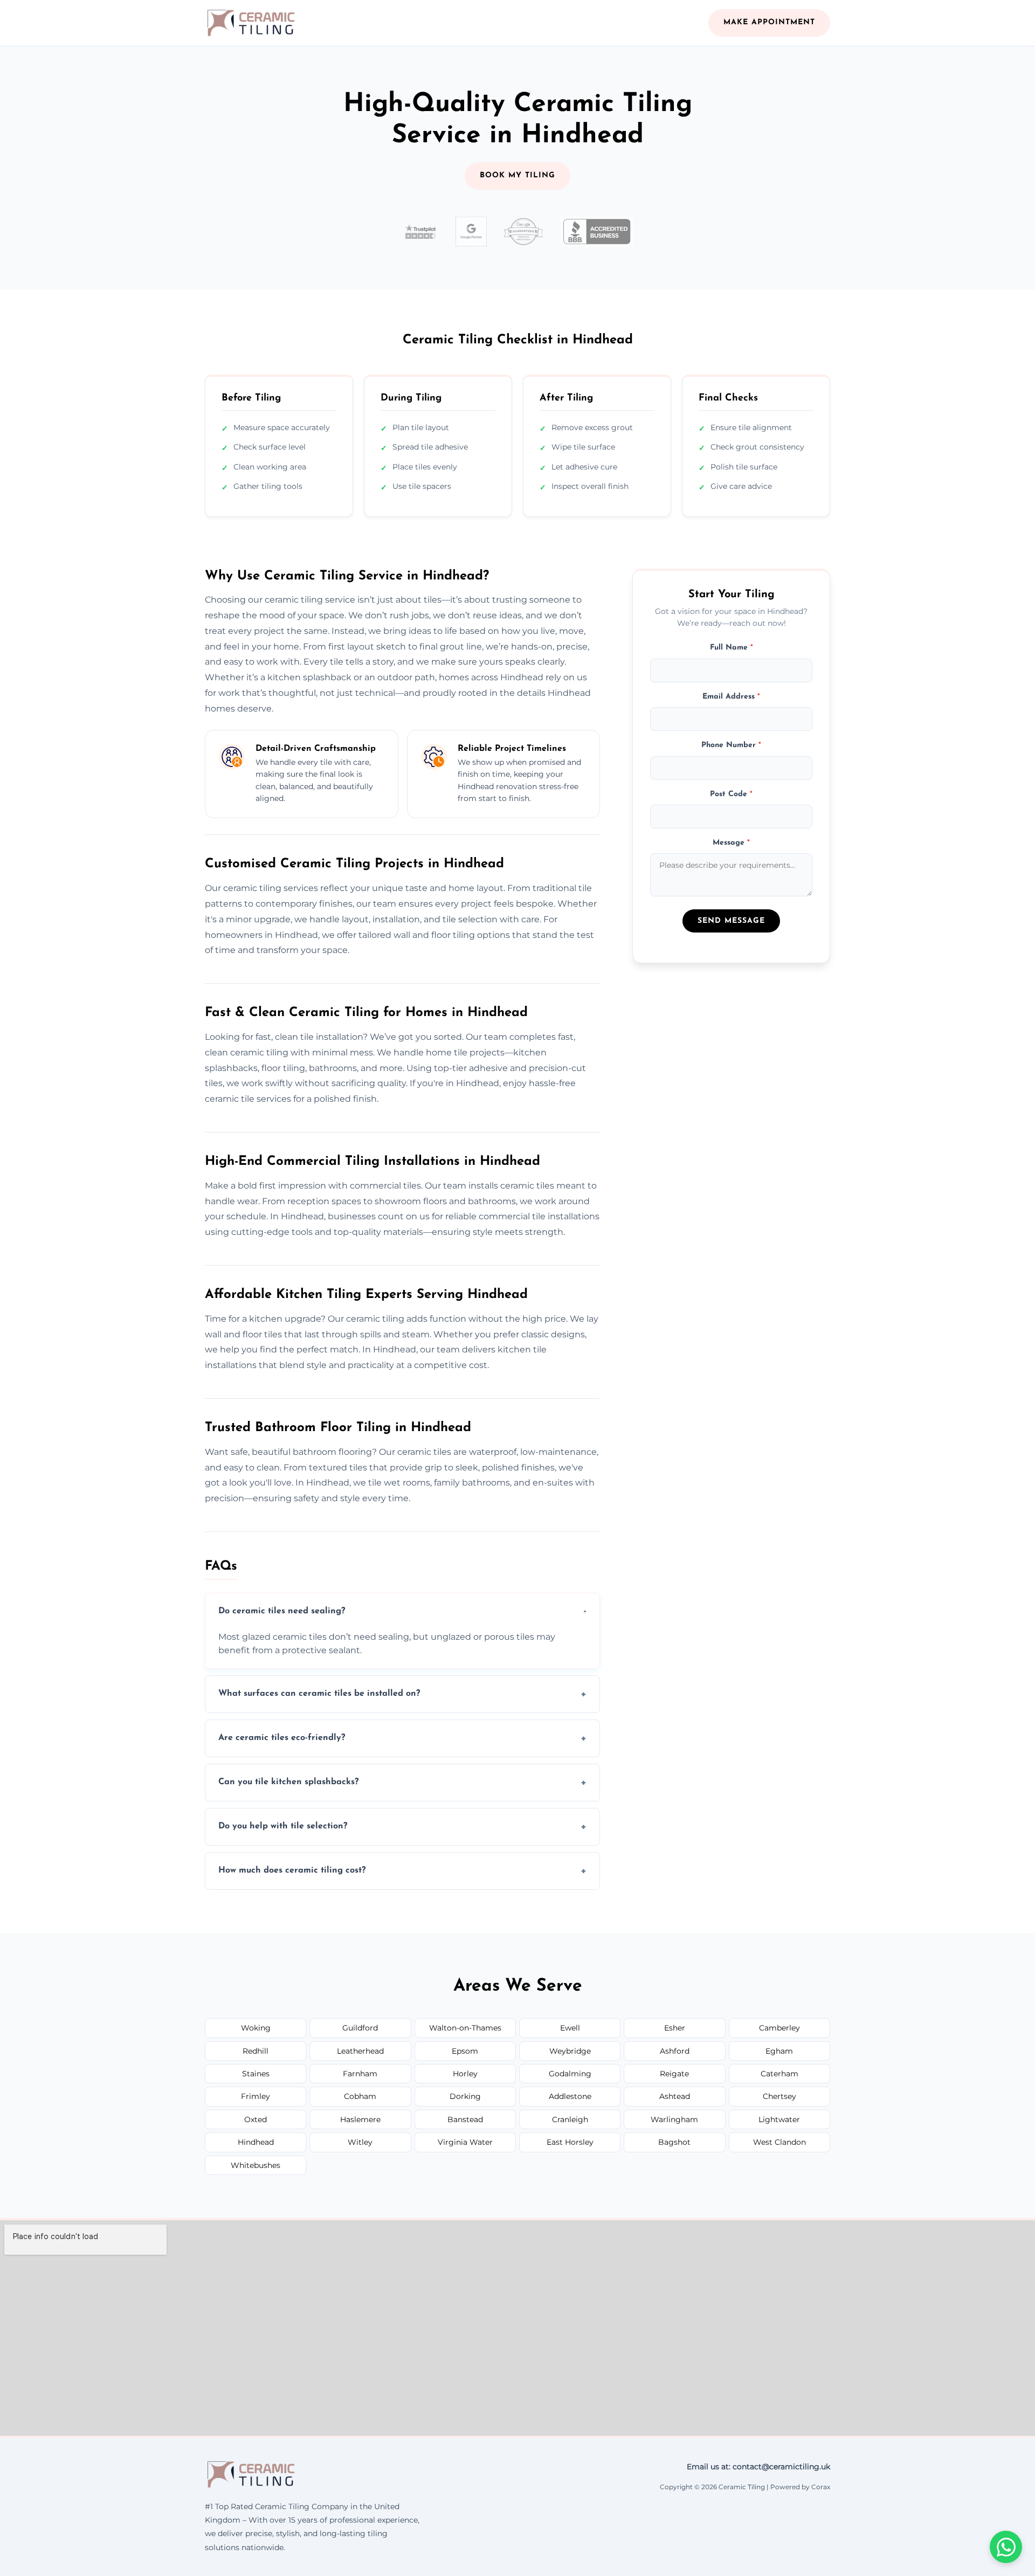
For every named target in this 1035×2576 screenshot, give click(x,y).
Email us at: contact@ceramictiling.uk (758, 2467)
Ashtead (675, 2096)
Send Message (731, 921)
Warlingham (674, 2119)
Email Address (731, 697)
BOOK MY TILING (517, 175)
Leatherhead (360, 2051)
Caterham (779, 2074)
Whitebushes (256, 2165)
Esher (675, 2028)
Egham (779, 2051)
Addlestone (570, 2096)
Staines (256, 2074)
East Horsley (570, 2142)
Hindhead (256, 2142)
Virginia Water (465, 2142)
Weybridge (570, 2051)
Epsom (465, 2051)
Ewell (570, 2028)
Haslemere (360, 2119)
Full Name (732, 648)
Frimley (256, 2096)
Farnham (360, 2074)
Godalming (570, 2074)
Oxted (256, 2119)
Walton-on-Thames (465, 2028)
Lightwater (779, 2119)
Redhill (256, 2051)
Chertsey (779, 2096)
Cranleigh (570, 2119)
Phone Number (731, 745)
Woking (256, 2028)
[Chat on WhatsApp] (1006, 2547)
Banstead (465, 2119)
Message (731, 843)
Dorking (465, 2096)
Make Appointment (769, 22)
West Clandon (779, 2142)
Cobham (360, 2096)
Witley (360, 2142)
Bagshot (674, 2142)
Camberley (779, 2028)
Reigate (674, 2074)
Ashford (675, 2051)
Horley (465, 2074)
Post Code (731, 794)
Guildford (360, 2028)
